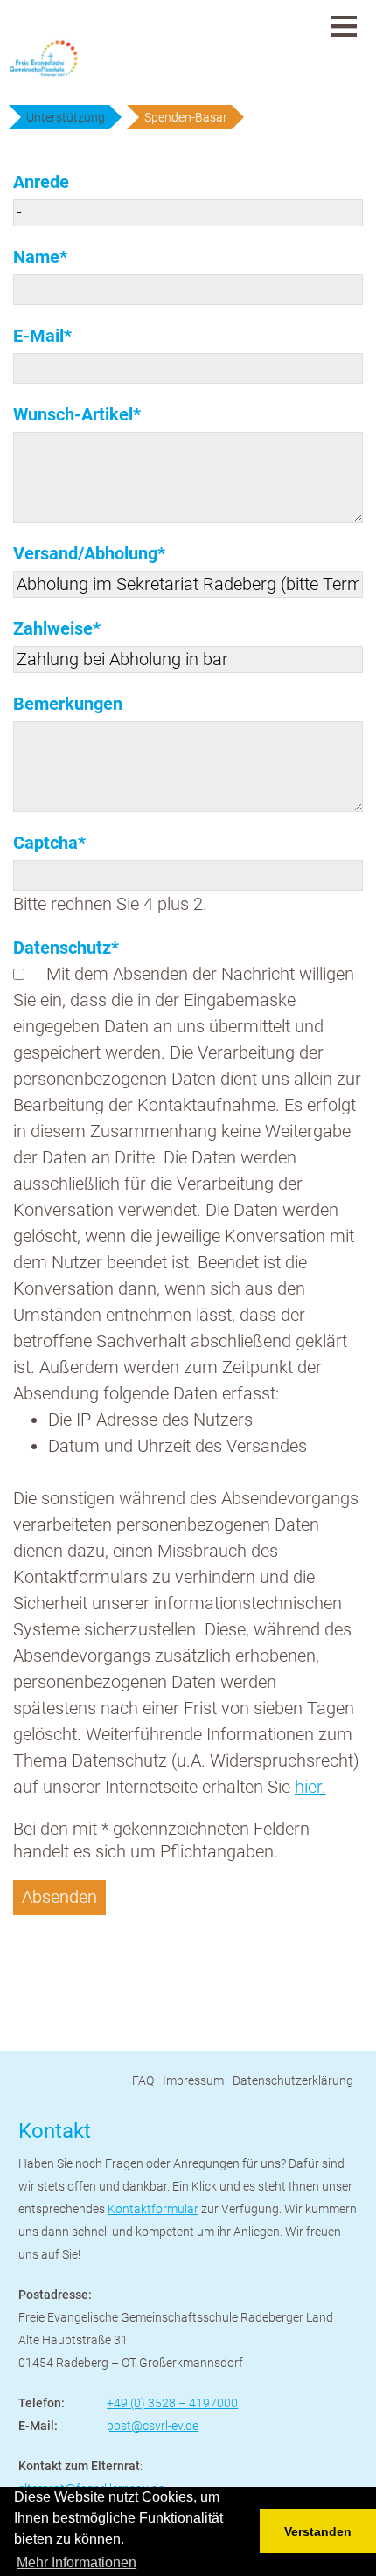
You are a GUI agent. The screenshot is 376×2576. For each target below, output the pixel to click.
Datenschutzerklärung (293, 2080)
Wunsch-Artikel (77, 414)
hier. (310, 1787)
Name (53, 257)
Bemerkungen (68, 704)
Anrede (41, 182)
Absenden (59, 1897)
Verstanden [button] (318, 2531)
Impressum (193, 2080)
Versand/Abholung (89, 553)
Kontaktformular (153, 2209)
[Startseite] (79, 59)
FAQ (143, 2080)
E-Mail (53, 335)
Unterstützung (66, 117)
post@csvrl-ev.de (153, 2426)
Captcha (53, 842)
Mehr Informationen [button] (77, 2562)
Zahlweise (57, 628)
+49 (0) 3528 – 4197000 (172, 2403)
